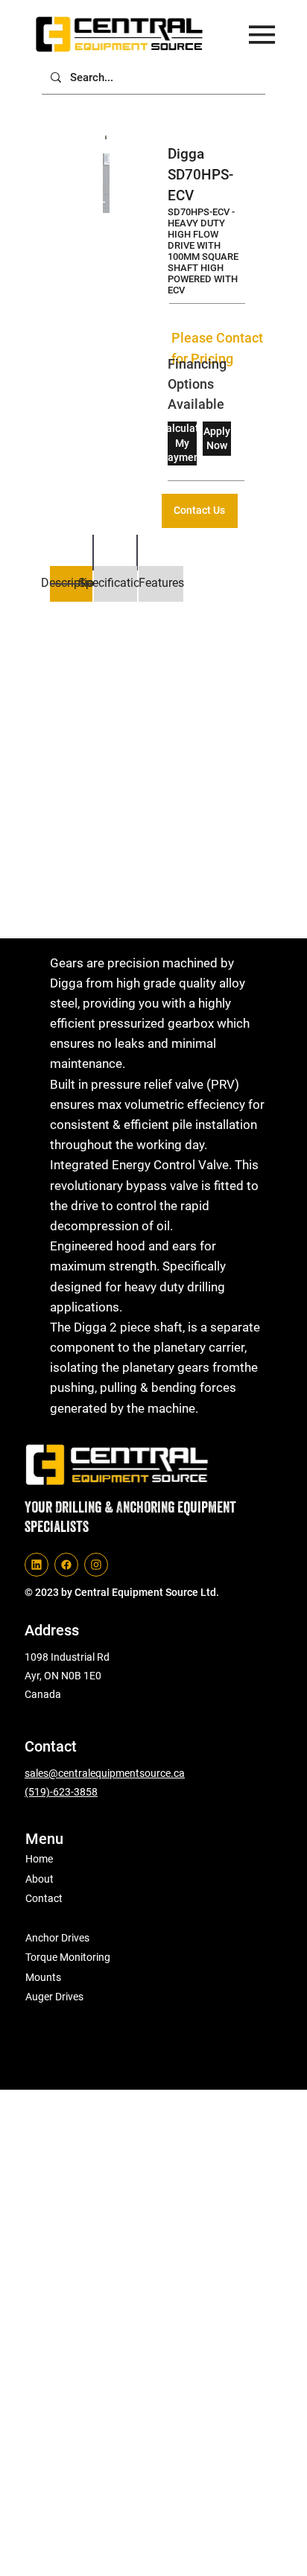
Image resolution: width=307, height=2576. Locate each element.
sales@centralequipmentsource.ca (105, 1773)
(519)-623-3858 (61, 1792)
